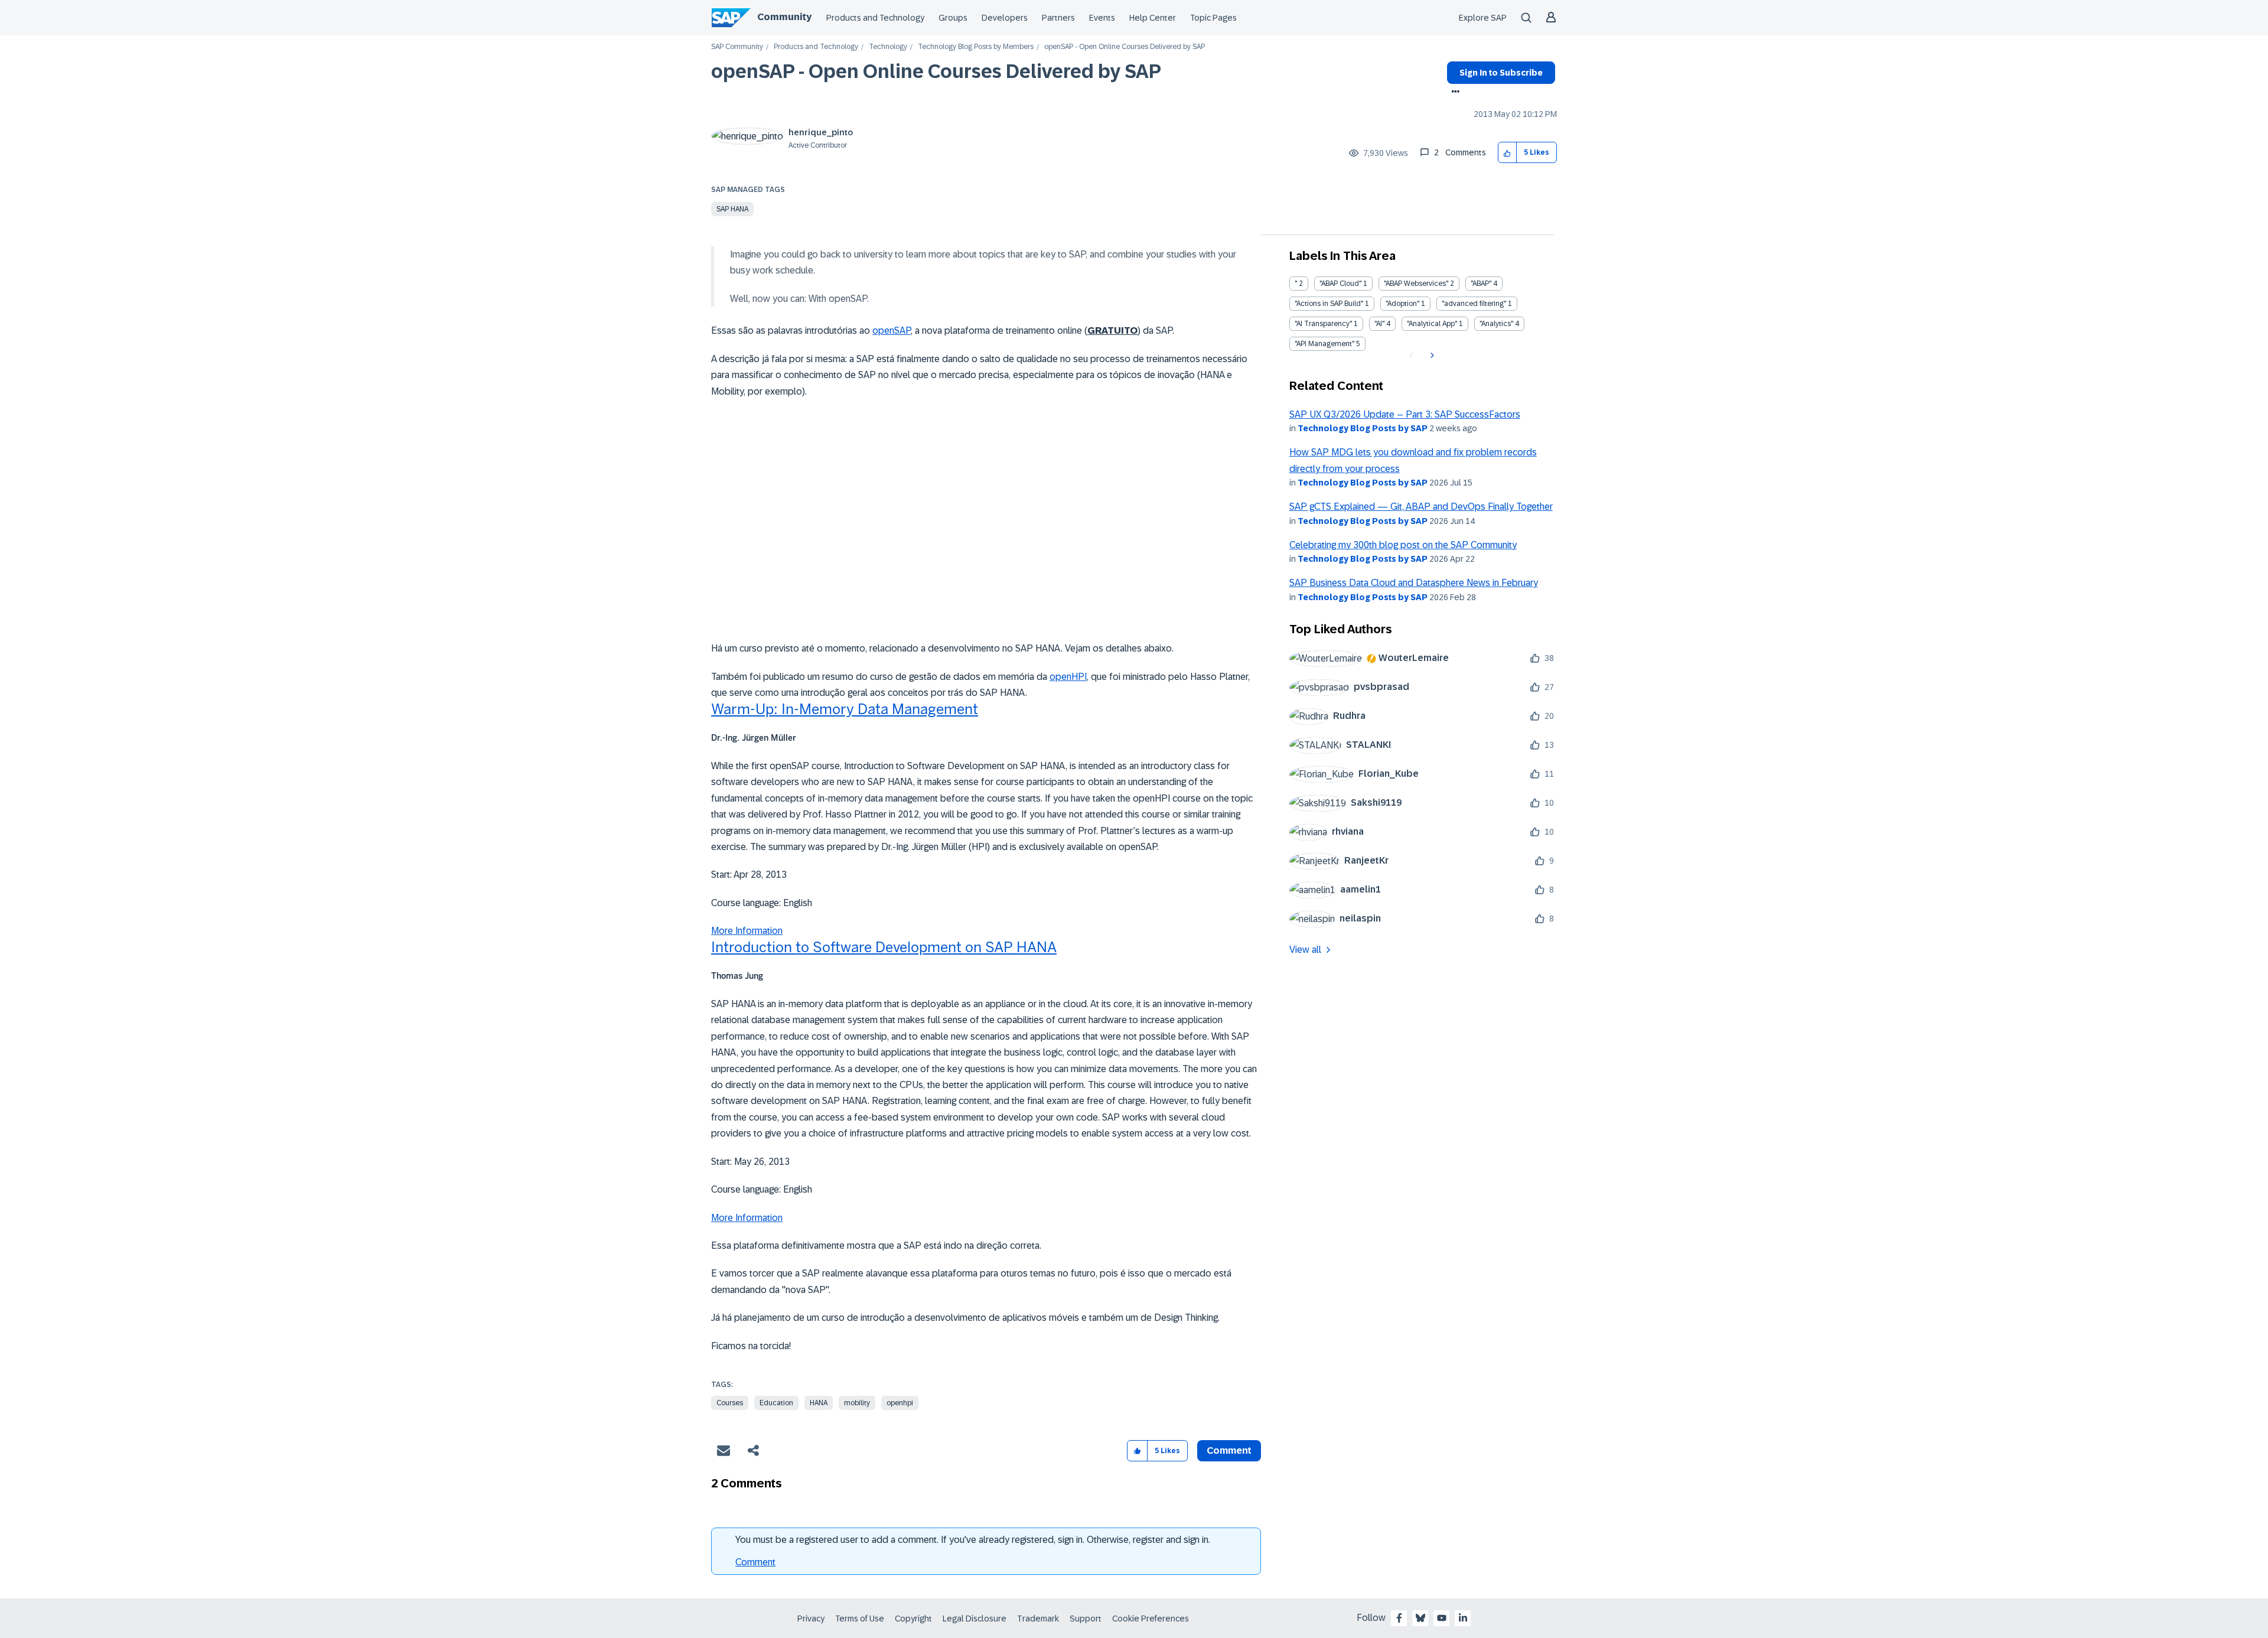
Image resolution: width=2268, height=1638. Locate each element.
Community (784, 17)
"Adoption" (1402, 304)
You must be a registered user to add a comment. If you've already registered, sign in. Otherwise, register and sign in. (973, 1540)
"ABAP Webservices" (1416, 284)
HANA (819, 1403)
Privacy (811, 1619)
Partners (1058, 18)
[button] (1508, 153)
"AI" (1379, 324)
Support (1086, 1619)
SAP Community (737, 47)
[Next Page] (1431, 356)
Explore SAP (1483, 18)
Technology (888, 47)
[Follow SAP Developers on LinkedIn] (1463, 1618)
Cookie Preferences (1151, 1619)
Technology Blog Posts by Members (976, 47)
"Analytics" (1496, 324)
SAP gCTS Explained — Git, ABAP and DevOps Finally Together (1421, 507)
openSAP (892, 330)
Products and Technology (875, 18)
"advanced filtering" (1474, 304)
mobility (857, 1403)
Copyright (913, 1619)
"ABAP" (1481, 284)
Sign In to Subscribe (1501, 73)
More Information (747, 931)
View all (1305, 950)
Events (1102, 18)
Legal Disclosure (975, 1619)
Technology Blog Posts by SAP (1363, 428)
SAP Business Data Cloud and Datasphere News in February (1414, 583)
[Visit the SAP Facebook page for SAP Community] (1399, 1618)
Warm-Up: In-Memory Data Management (845, 709)
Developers (1005, 18)
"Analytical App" (1432, 324)
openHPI (1068, 677)
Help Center (1153, 18)
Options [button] (1453, 93)
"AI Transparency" (1323, 324)
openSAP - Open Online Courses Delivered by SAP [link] (1125, 47)
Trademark (1038, 1619)
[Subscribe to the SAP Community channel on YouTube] (1442, 1618)
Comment (755, 1562)
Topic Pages (1213, 18)
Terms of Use (860, 1619)
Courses (730, 1403)
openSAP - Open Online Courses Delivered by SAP (936, 71)
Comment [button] (1229, 1450)
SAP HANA (732, 209)
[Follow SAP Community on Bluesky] (1420, 1618)
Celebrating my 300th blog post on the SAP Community (1403, 545)
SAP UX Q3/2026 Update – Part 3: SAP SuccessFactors (1405, 414)
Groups (953, 18)
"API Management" (1324, 344)
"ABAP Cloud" (1340, 284)
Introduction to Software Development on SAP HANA (884, 947)
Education (776, 1403)
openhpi (900, 1403)
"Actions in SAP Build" (1329, 304)
